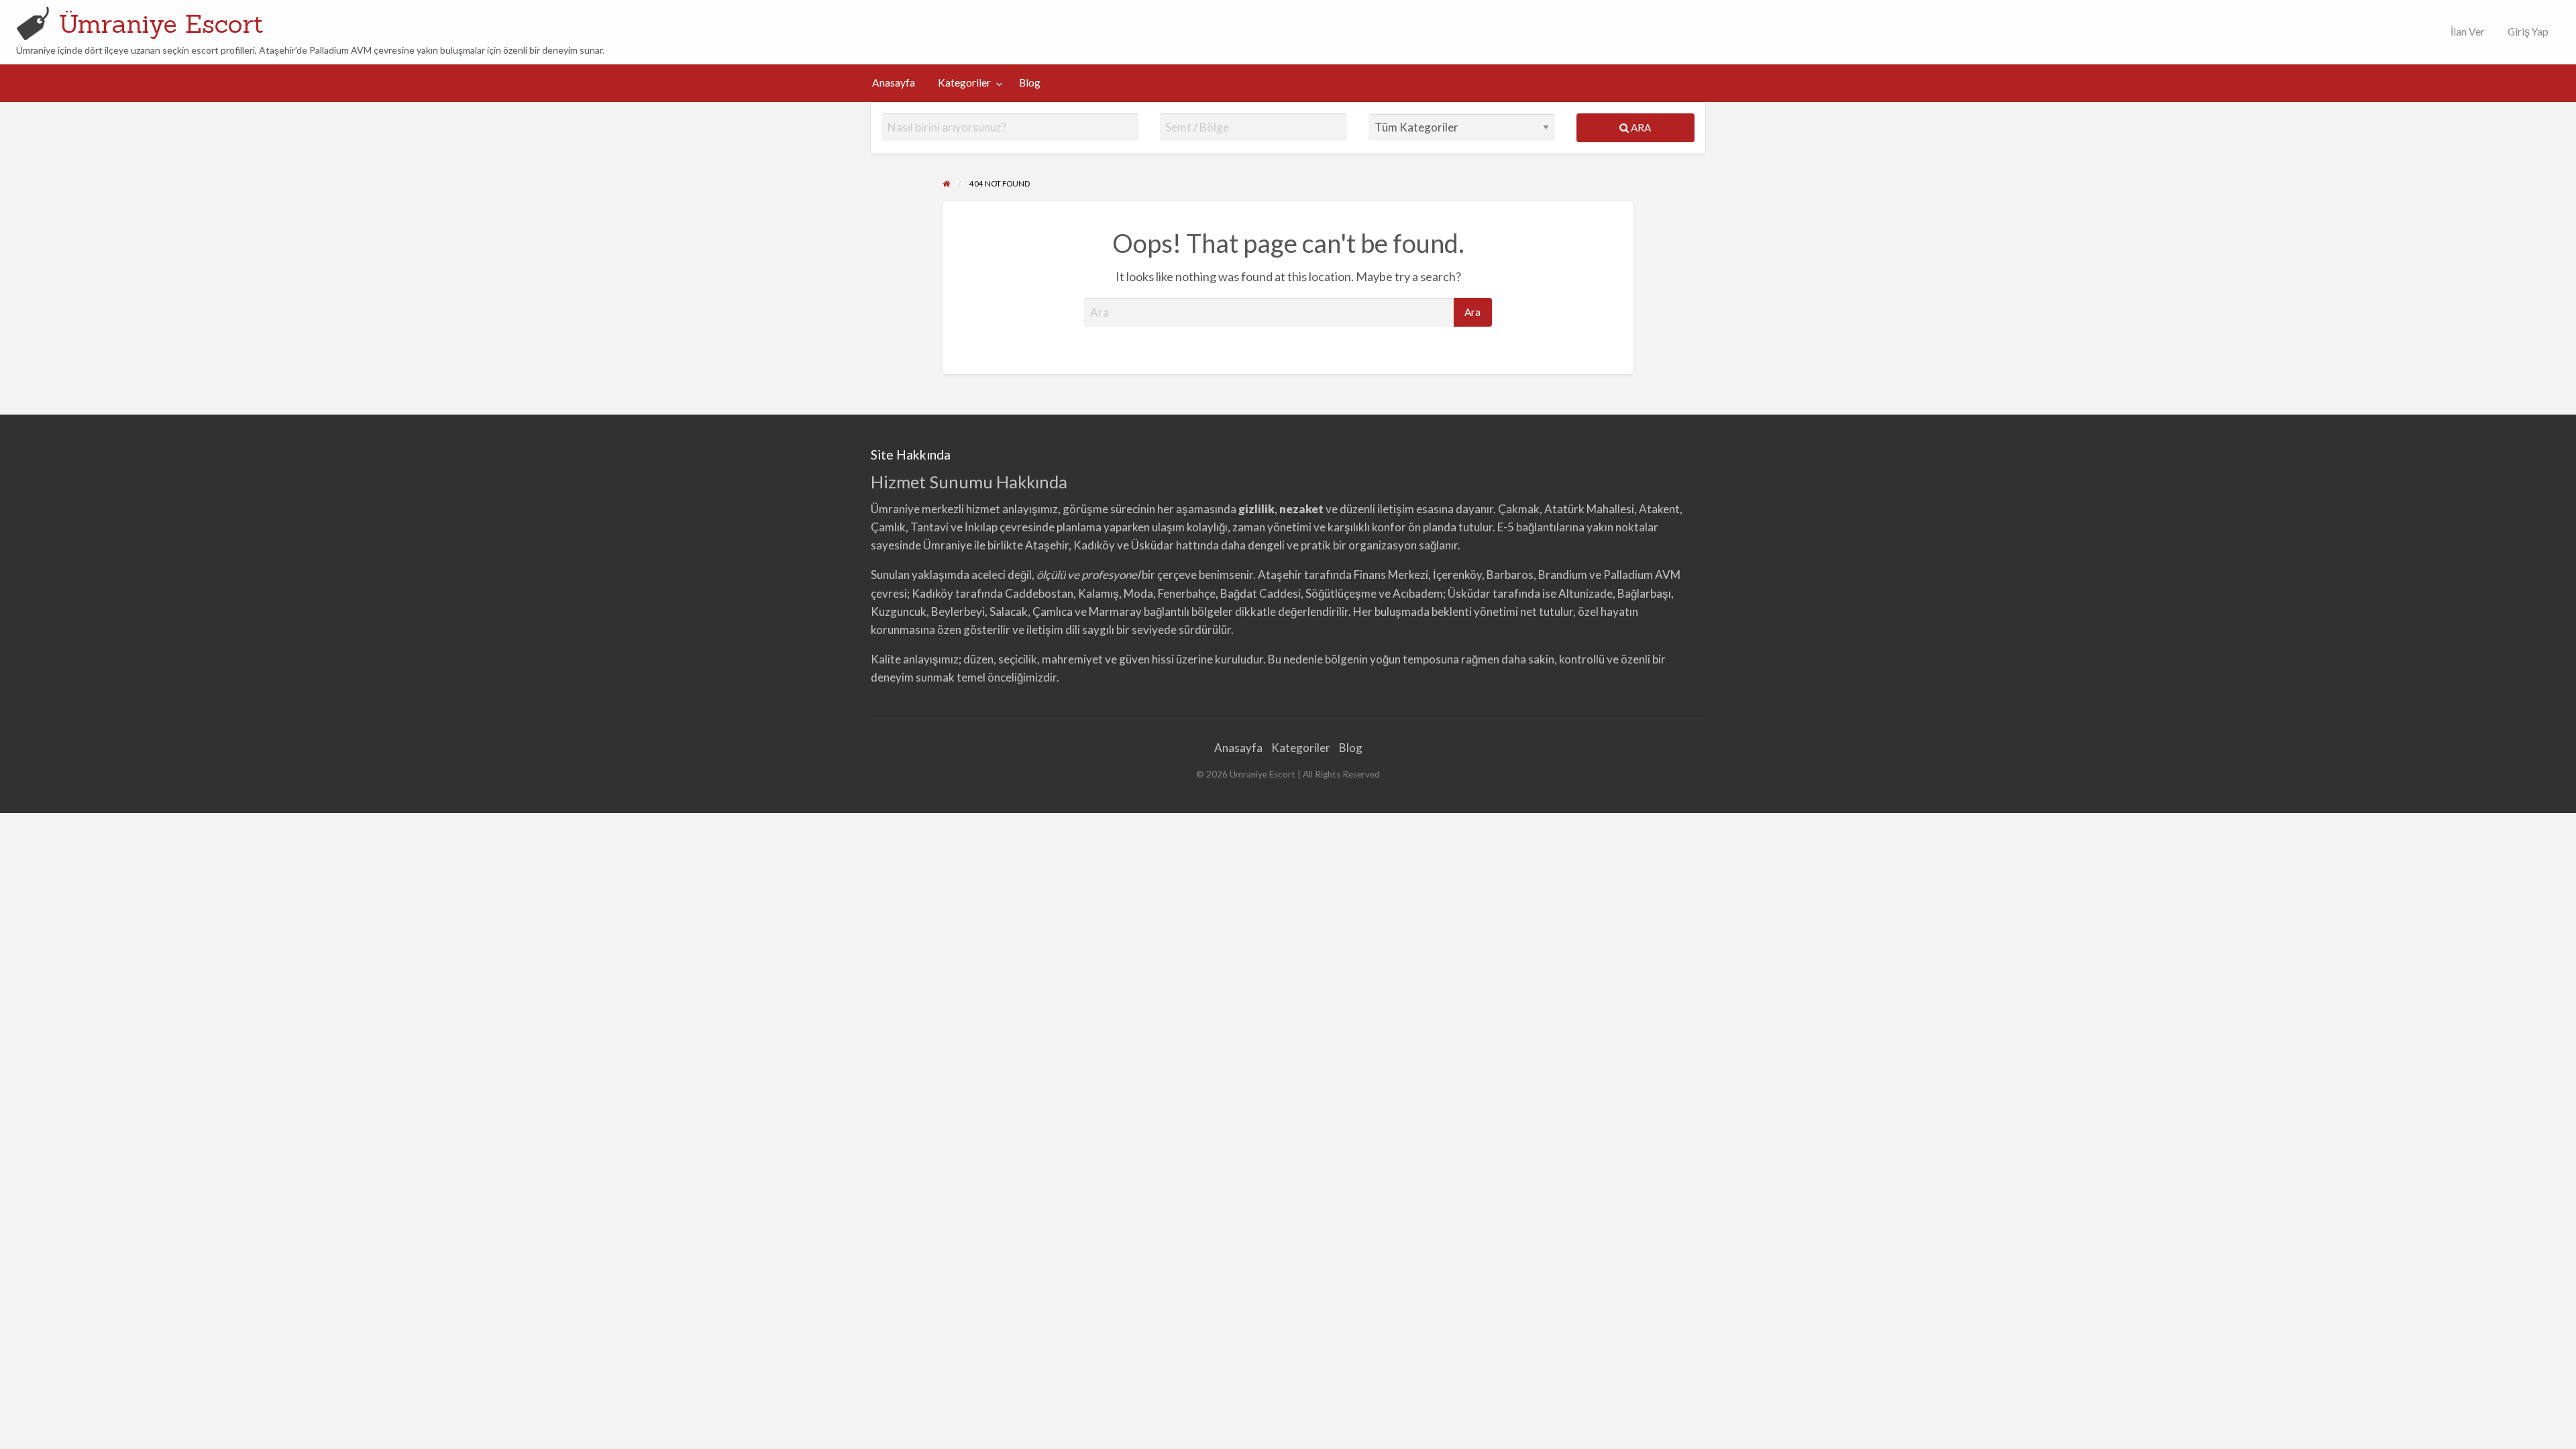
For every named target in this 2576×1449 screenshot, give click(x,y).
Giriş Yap (2528, 32)
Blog (1030, 83)
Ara (1640, 127)
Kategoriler (964, 83)
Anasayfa (894, 83)
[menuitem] (2465, 32)
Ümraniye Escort (161, 23)
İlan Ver (2467, 32)
